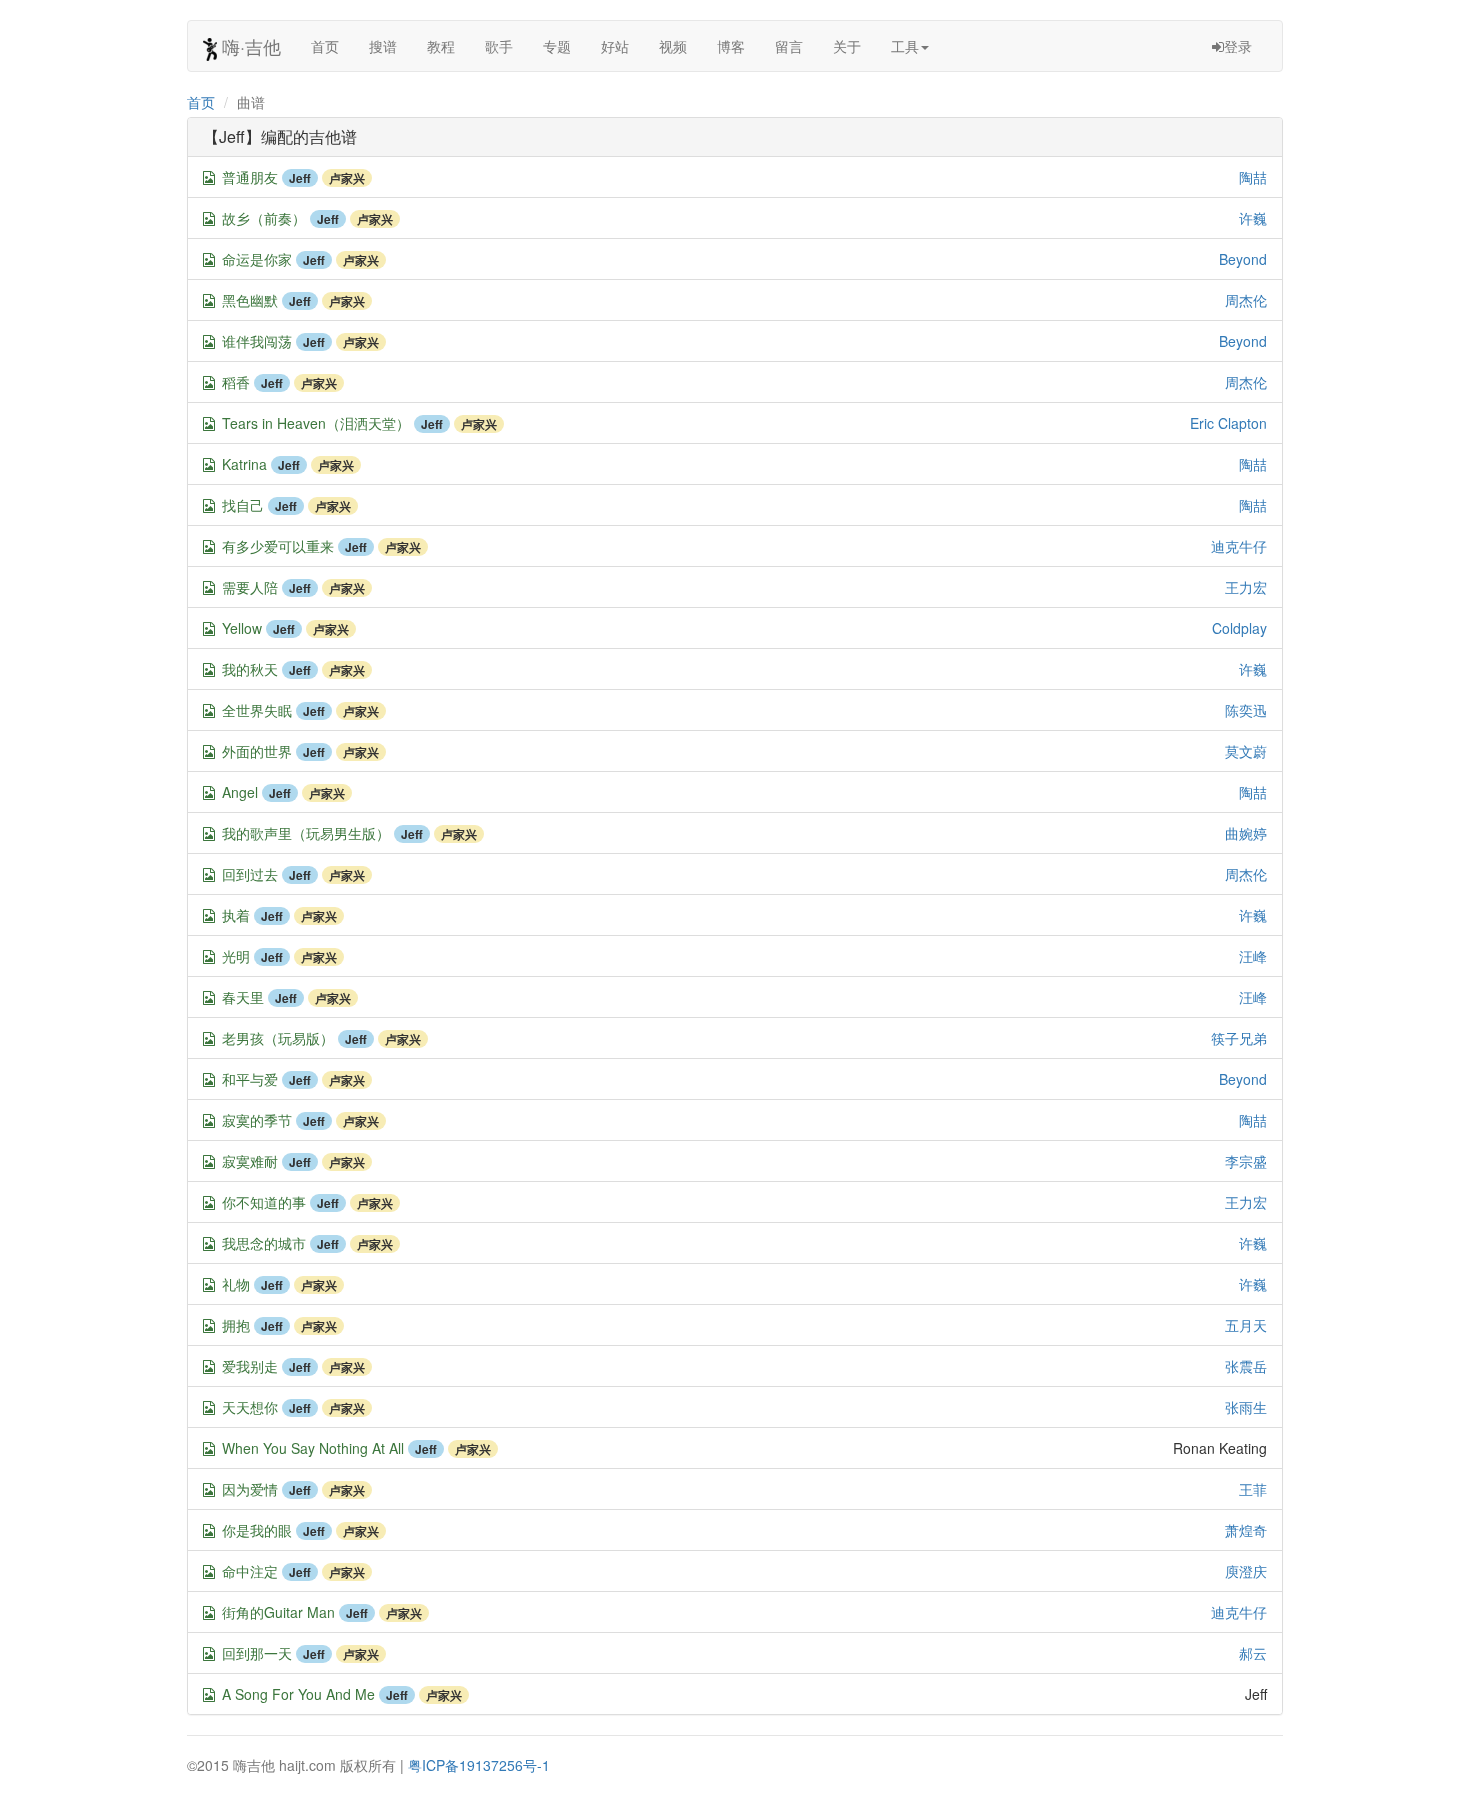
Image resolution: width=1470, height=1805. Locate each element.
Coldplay (1239, 628)
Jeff (300, 178)
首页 (325, 46)
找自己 (243, 505)
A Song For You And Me (298, 1694)
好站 (615, 46)
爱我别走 (250, 1366)
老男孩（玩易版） (278, 1038)
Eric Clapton (1228, 423)
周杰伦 (1246, 300)
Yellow (242, 628)
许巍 (1253, 218)
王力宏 (1246, 587)
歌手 (499, 46)
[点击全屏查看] (209, 178)
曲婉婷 (1246, 833)
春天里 (243, 997)
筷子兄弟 (1239, 1038)
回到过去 (250, 874)
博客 (731, 46)
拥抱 (236, 1325)
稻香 (236, 382)
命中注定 (250, 1571)
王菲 (1253, 1489)
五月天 (1246, 1325)
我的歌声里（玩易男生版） (306, 833)
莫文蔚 (1246, 751)
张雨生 (1246, 1407)
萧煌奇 (1246, 1530)
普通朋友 (250, 177)
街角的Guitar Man (278, 1612)
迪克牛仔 (1239, 546)
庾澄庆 (1246, 1571)
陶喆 (1253, 177)
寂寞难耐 (250, 1161)
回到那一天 (257, 1653)
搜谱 (383, 46)
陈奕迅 (1246, 710)
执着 (236, 915)
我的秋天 (250, 669)
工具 (905, 46)
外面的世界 (257, 751)
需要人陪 (250, 587)
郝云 (1253, 1653)
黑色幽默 (250, 300)
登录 (1238, 46)
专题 (557, 46)
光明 (236, 956)
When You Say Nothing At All (313, 1448)
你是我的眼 (257, 1530)
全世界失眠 (257, 710)
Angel (240, 792)
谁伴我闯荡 (257, 341)
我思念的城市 (264, 1243)
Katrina (244, 464)
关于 (847, 46)
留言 (789, 46)
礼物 (236, 1284)
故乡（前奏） (264, 218)
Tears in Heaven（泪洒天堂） (316, 423)
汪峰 (1253, 956)
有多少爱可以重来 (278, 546)
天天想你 (250, 1407)
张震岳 (1246, 1366)
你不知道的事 (264, 1202)
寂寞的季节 (257, 1120)
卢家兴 (347, 178)
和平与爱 (250, 1079)
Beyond (1243, 259)
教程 (441, 46)
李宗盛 (1246, 1161)
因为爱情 (250, 1489)
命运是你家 (257, 259)
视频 (673, 46)
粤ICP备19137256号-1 (479, 1765)
